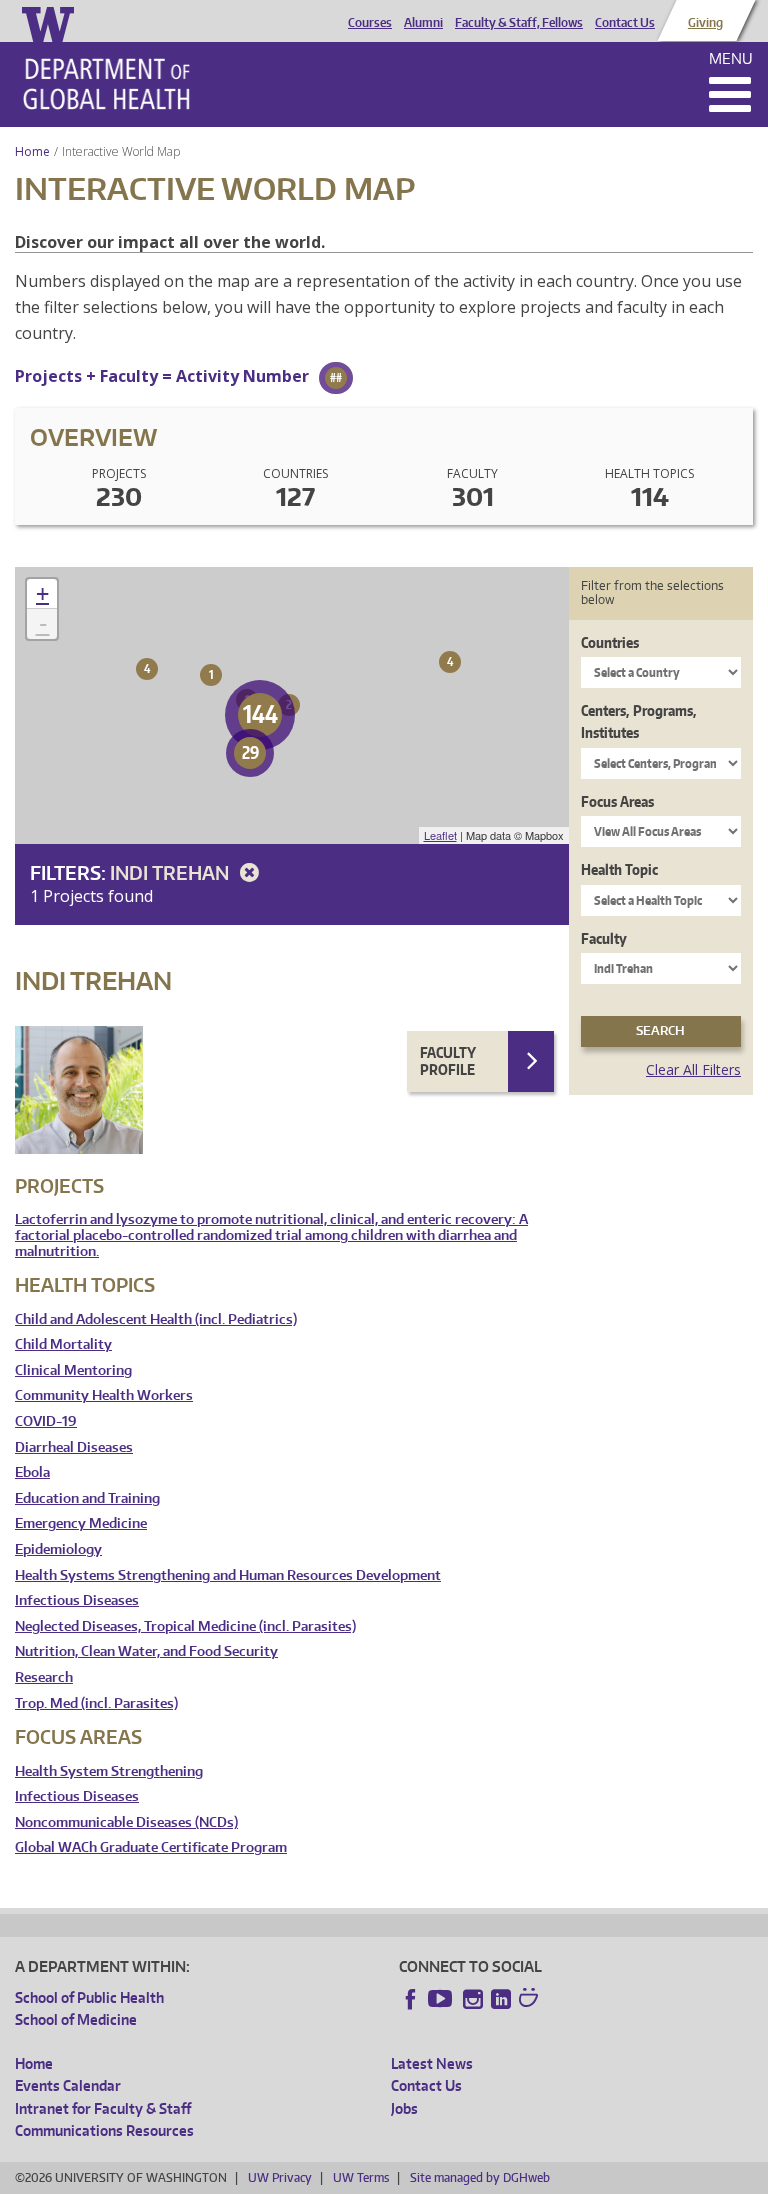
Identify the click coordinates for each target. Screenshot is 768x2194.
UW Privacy (280, 2177)
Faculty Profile (448, 1061)
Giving (705, 23)
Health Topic (619, 869)
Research (44, 1677)
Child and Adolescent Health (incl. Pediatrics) (156, 1319)
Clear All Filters (693, 1069)
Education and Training (87, 1498)
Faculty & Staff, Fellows (519, 23)
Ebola (32, 1472)
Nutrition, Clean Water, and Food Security (146, 1651)
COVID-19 (46, 1421)
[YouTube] (442, 1999)
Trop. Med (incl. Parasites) (96, 1703)
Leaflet (440, 835)
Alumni (423, 23)
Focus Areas (617, 801)
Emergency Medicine (81, 1523)
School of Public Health (89, 1997)
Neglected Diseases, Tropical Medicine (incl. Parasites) (185, 1626)
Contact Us (625, 23)
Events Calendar (68, 2085)
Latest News (432, 2063)
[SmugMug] (531, 2000)
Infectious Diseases (77, 1600)
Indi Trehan (171, 872)
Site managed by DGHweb (480, 2177)
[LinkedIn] (501, 1999)
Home (32, 151)
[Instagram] (473, 1999)
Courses (370, 23)
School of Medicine (76, 2019)
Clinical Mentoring (73, 1370)
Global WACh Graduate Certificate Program (151, 1847)
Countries (610, 642)
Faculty (604, 938)
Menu (731, 58)
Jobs (404, 2108)
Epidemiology (58, 1549)
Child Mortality (63, 1344)
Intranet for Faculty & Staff (103, 2108)
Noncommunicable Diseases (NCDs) (126, 1822)
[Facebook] (411, 1999)
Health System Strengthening (109, 1771)
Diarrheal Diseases (74, 1447)
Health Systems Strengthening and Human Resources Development (228, 1575)
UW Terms (361, 2177)
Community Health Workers (104, 1395)
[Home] (106, 84)
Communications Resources (104, 2130)
